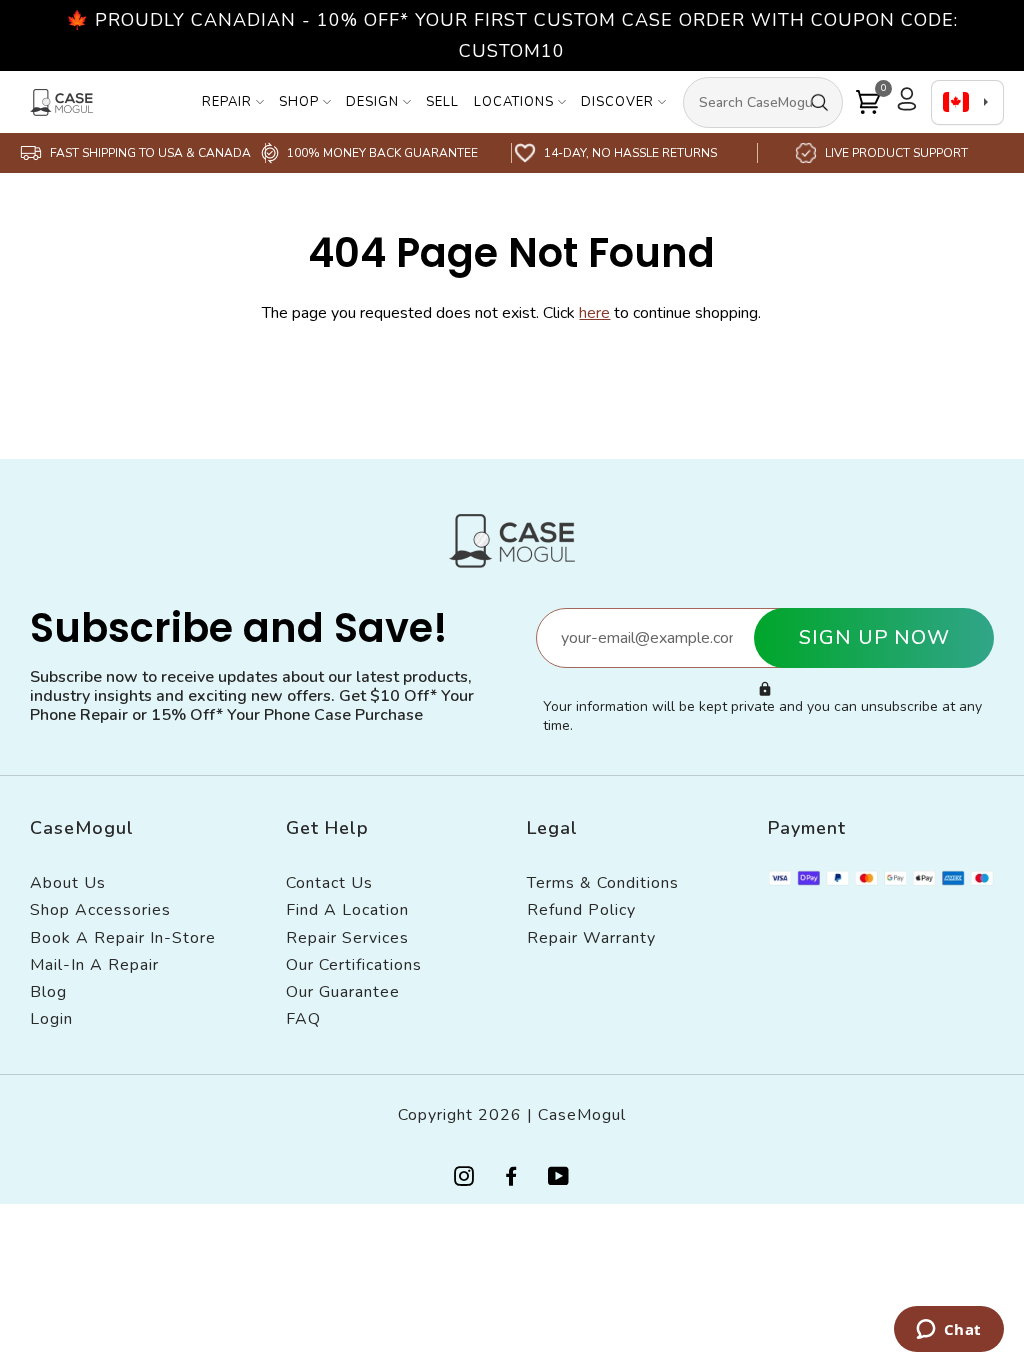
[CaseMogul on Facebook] (511, 1178)
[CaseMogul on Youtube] (559, 1178)
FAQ (303, 1019)
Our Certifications (354, 965)
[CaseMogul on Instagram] (464, 1178)
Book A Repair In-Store (123, 938)
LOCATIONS (514, 102)
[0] (868, 102)
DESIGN (372, 102)
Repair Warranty (591, 938)
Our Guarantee (343, 992)
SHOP (299, 102)
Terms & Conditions (603, 883)
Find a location (347, 910)
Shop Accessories (100, 910)
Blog (48, 992)
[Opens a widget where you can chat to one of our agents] (948, 1331)
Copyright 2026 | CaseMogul (512, 1115)
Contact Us (329, 883)
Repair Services (347, 938)
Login (51, 1019)
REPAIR (227, 102)
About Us (68, 883)
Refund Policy (581, 910)
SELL (442, 102)
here (594, 313)
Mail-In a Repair (94, 965)
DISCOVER (617, 102)
